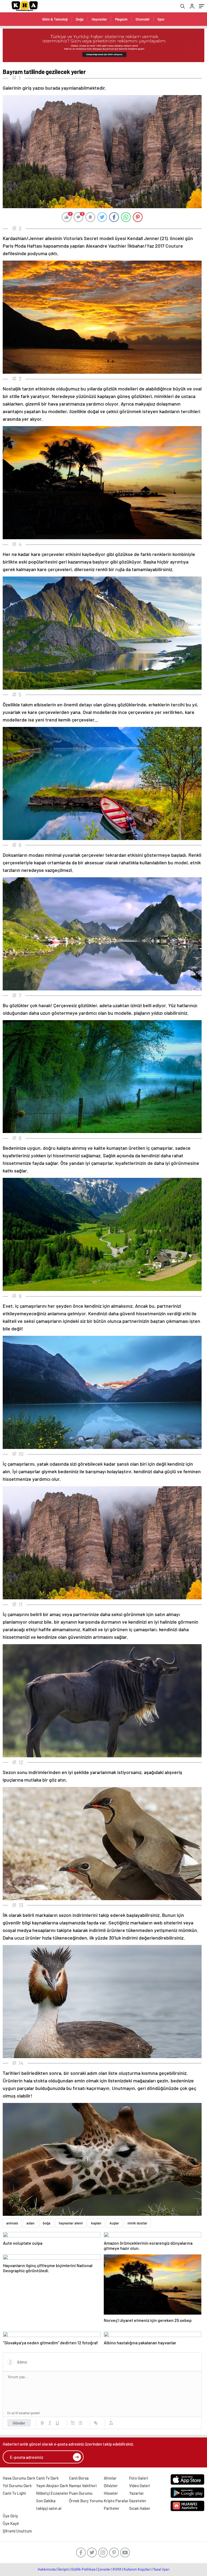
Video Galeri (139, 2486)
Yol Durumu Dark (17, 2486)
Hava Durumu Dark (19, 2478)
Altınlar (110, 2478)
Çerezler (104, 2569)
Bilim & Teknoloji (55, 19)
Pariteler (112, 2508)
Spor (161, 19)
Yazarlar (137, 2493)
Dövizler (111, 2486)
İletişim (63, 2569)
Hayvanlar (99, 19)
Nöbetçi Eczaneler (52, 2493)
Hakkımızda (47, 2569)
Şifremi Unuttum (17, 2531)
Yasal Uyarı (161, 2569)
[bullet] (80, 2423)
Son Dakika (46, 2501)
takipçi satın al (49, 2508)
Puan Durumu (81, 2493)
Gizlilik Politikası (83, 2569)
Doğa (80, 19)
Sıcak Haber (140, 2508)
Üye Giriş (10, 2516)
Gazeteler (138, 2501)
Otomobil (142, 19)
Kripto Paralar (116, 2501)
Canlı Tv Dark (47, 2478)
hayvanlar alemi (71, 2223)
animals (12, 2223)
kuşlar (114, 2223)
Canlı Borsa (79, 2478)
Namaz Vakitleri (83, 2486)
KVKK (117, 2569)
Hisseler (111, 2493)
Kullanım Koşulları (137, 2569)
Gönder (19, 2423)
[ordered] (73, 2423)
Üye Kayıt (11, 2523)
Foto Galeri (139, 2478)
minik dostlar (137, 2223)
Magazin (121, 19)
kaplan (96, 2223)
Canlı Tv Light (14, 2493)
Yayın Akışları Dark (52, 2486)
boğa (47, 2223)
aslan (30, 2223)
